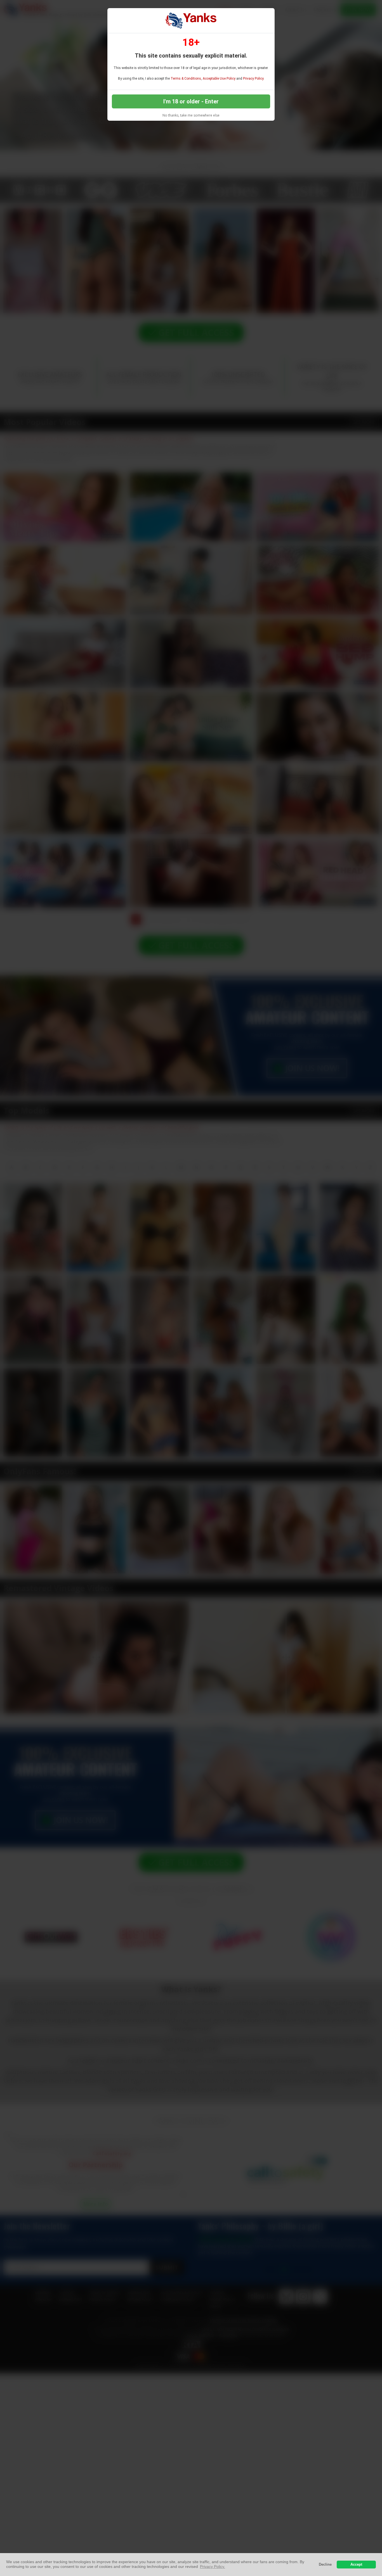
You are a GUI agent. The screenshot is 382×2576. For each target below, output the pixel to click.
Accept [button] (356, 2565)
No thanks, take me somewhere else (191, 115)
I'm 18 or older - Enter (191, 101)
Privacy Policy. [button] (213, 2566)
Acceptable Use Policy (219, 79)
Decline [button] (325, 2565)
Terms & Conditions (186, 79)
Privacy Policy (253, 79)
